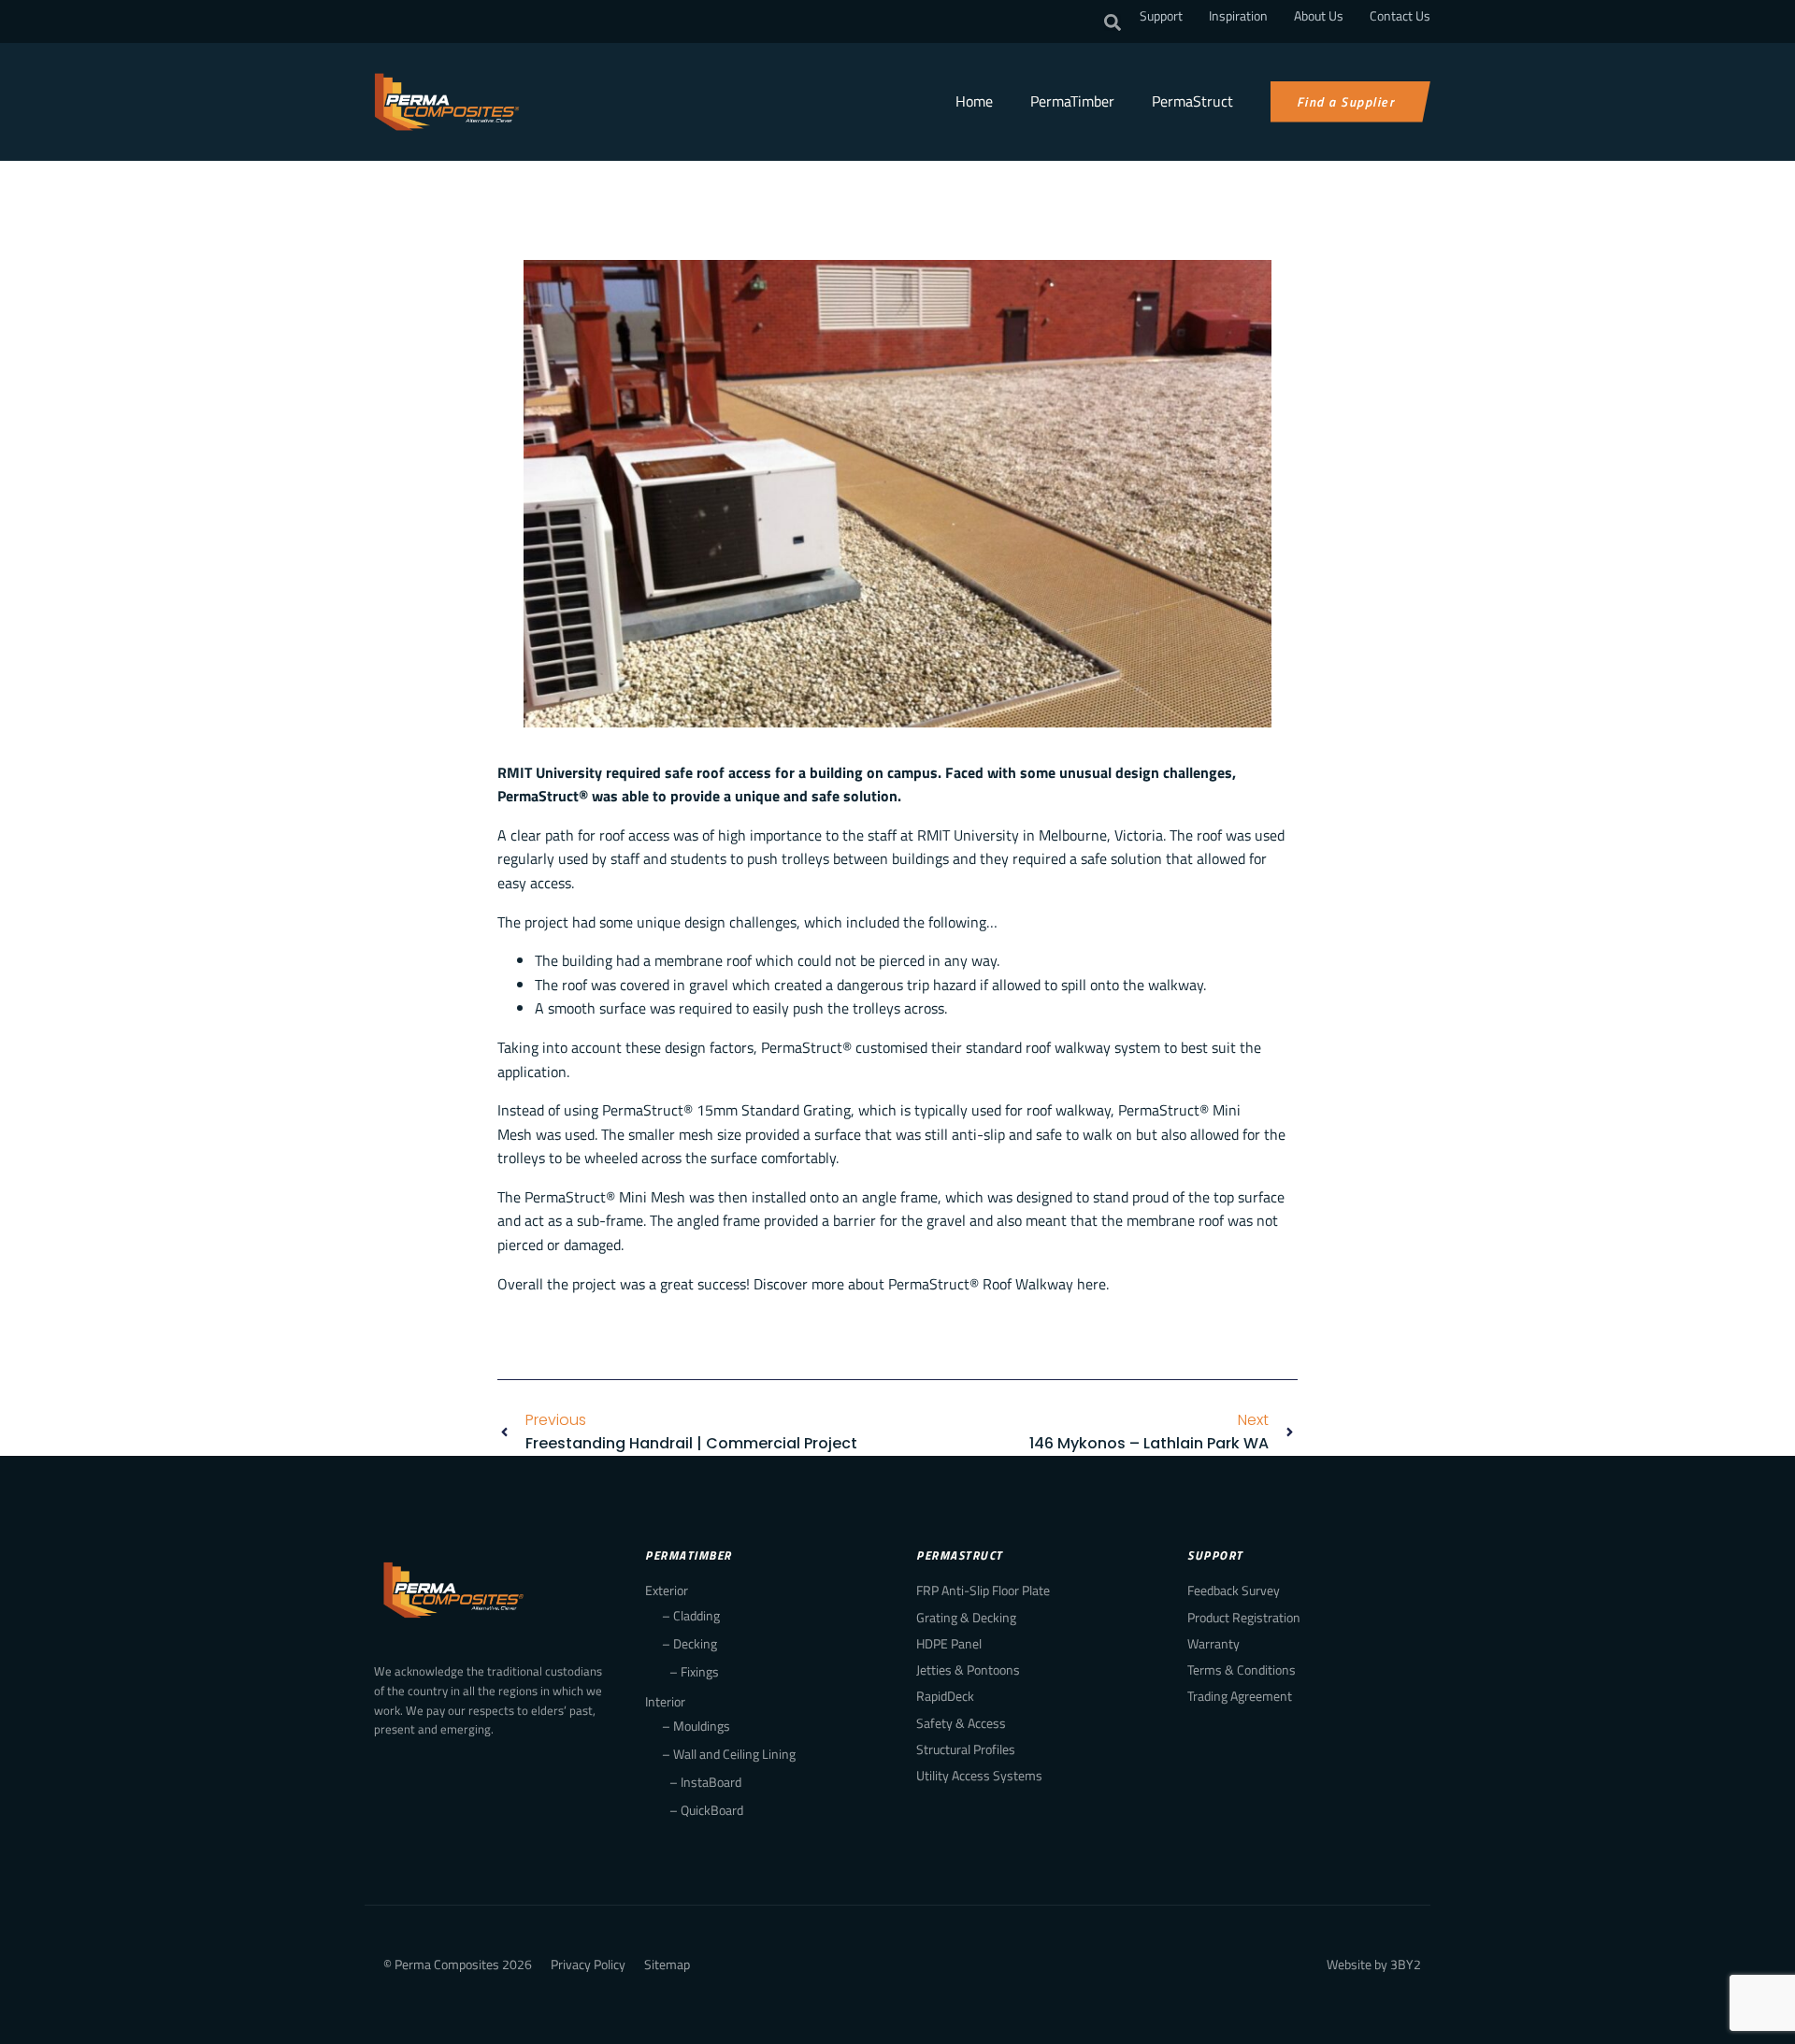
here (1091, 1284)
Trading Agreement (1240, 1696)
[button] (1113, 22)
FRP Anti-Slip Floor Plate (983, 1590)
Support (1161, 15)
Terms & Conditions (1242, 1670)
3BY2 (1406, 1964)
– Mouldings (696, 1726)
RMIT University (968, 835)
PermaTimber (1072, 101)
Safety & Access (961, 1723)
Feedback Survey (1234, 1590)
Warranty (1213, 1643)
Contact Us (1400, 15)
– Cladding (691, 1615)
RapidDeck (945, 1696)
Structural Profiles (966, 1749)
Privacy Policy (588, 1964)
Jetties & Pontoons (968, 1670)
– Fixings (694, 1671)
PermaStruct (1192, 101)
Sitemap (667, 1964)
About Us (1319, 15)
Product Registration (1244, 1617)
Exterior (667, 1590)
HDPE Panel (949, 1643)
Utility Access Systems (979, 1775)
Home (974, 101)
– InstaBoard (705, 1782)
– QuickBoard (706, 1810)
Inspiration (1238, 15)
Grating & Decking (966, 1617)
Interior (665, 1701)
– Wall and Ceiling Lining (729, 1754)
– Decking (689, 1643)
